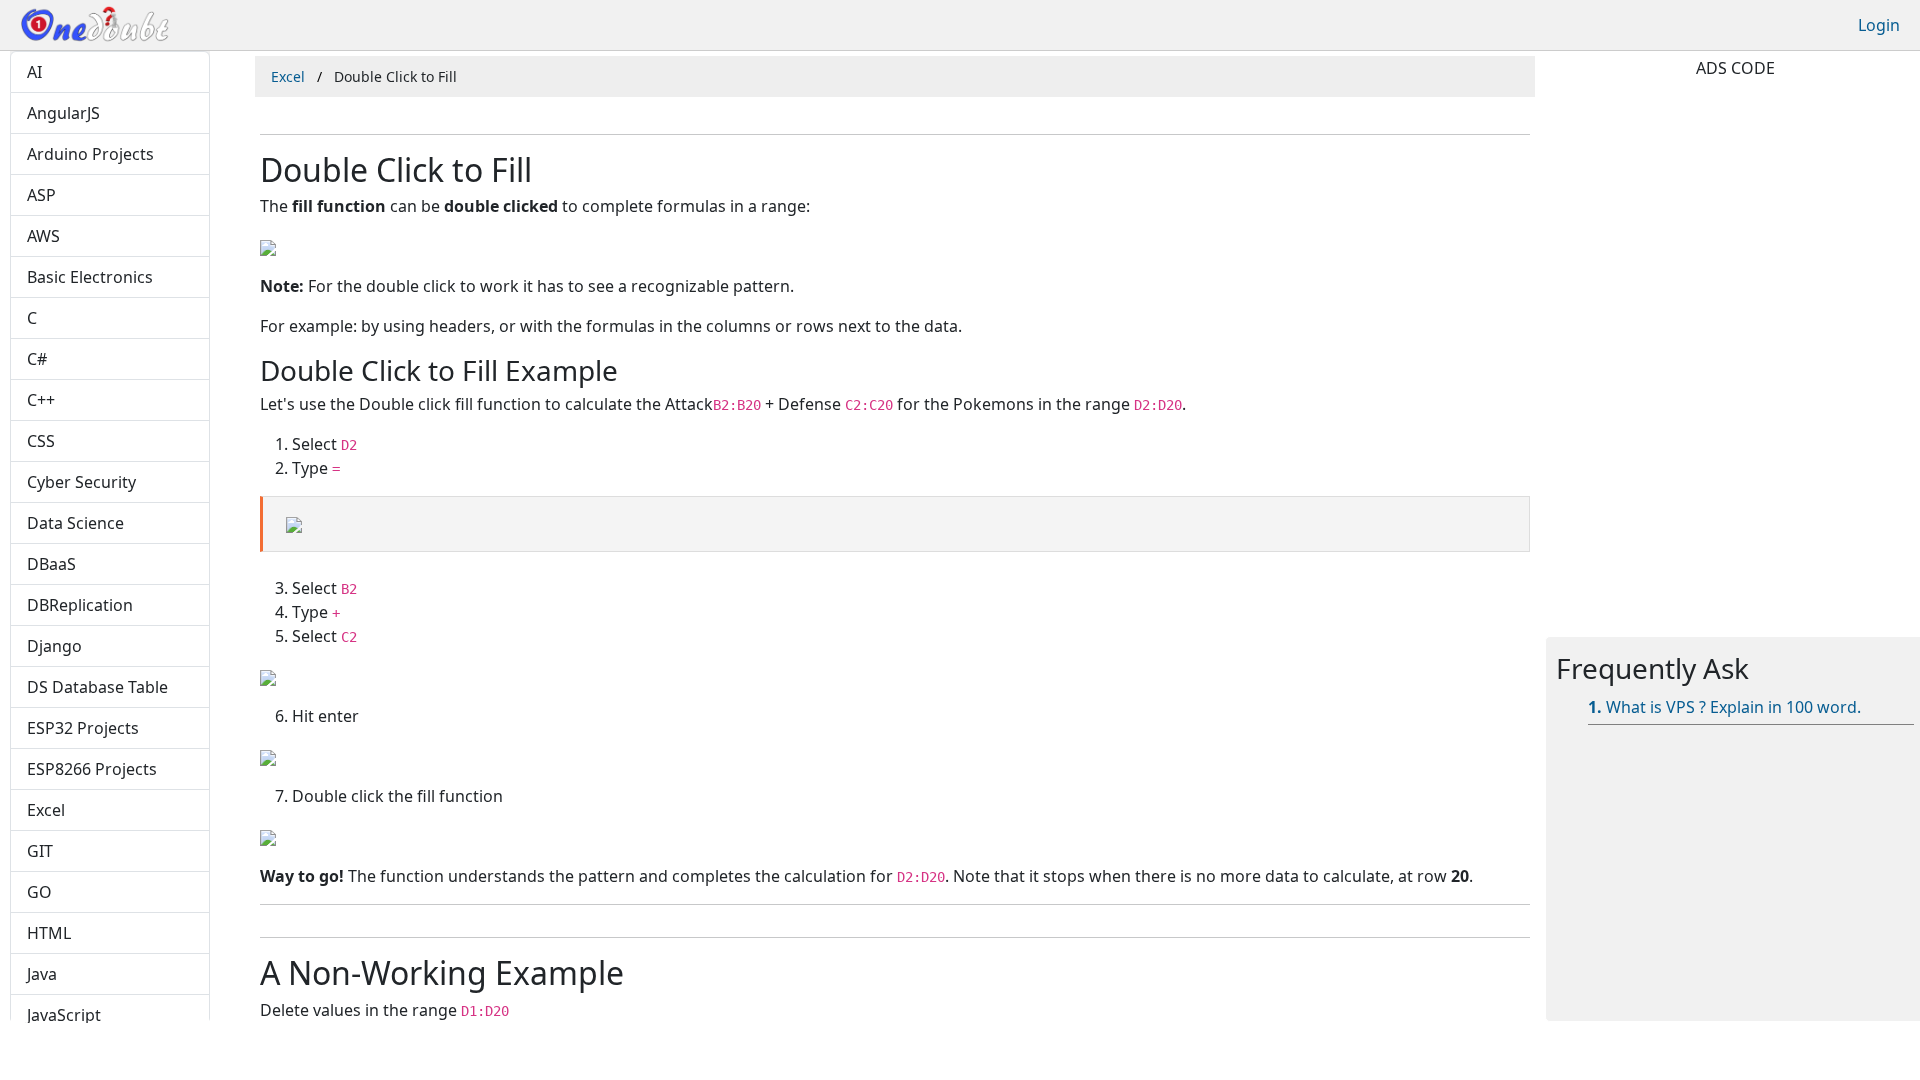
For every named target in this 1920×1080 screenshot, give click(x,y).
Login (1879, 25)
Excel (288, 76)
